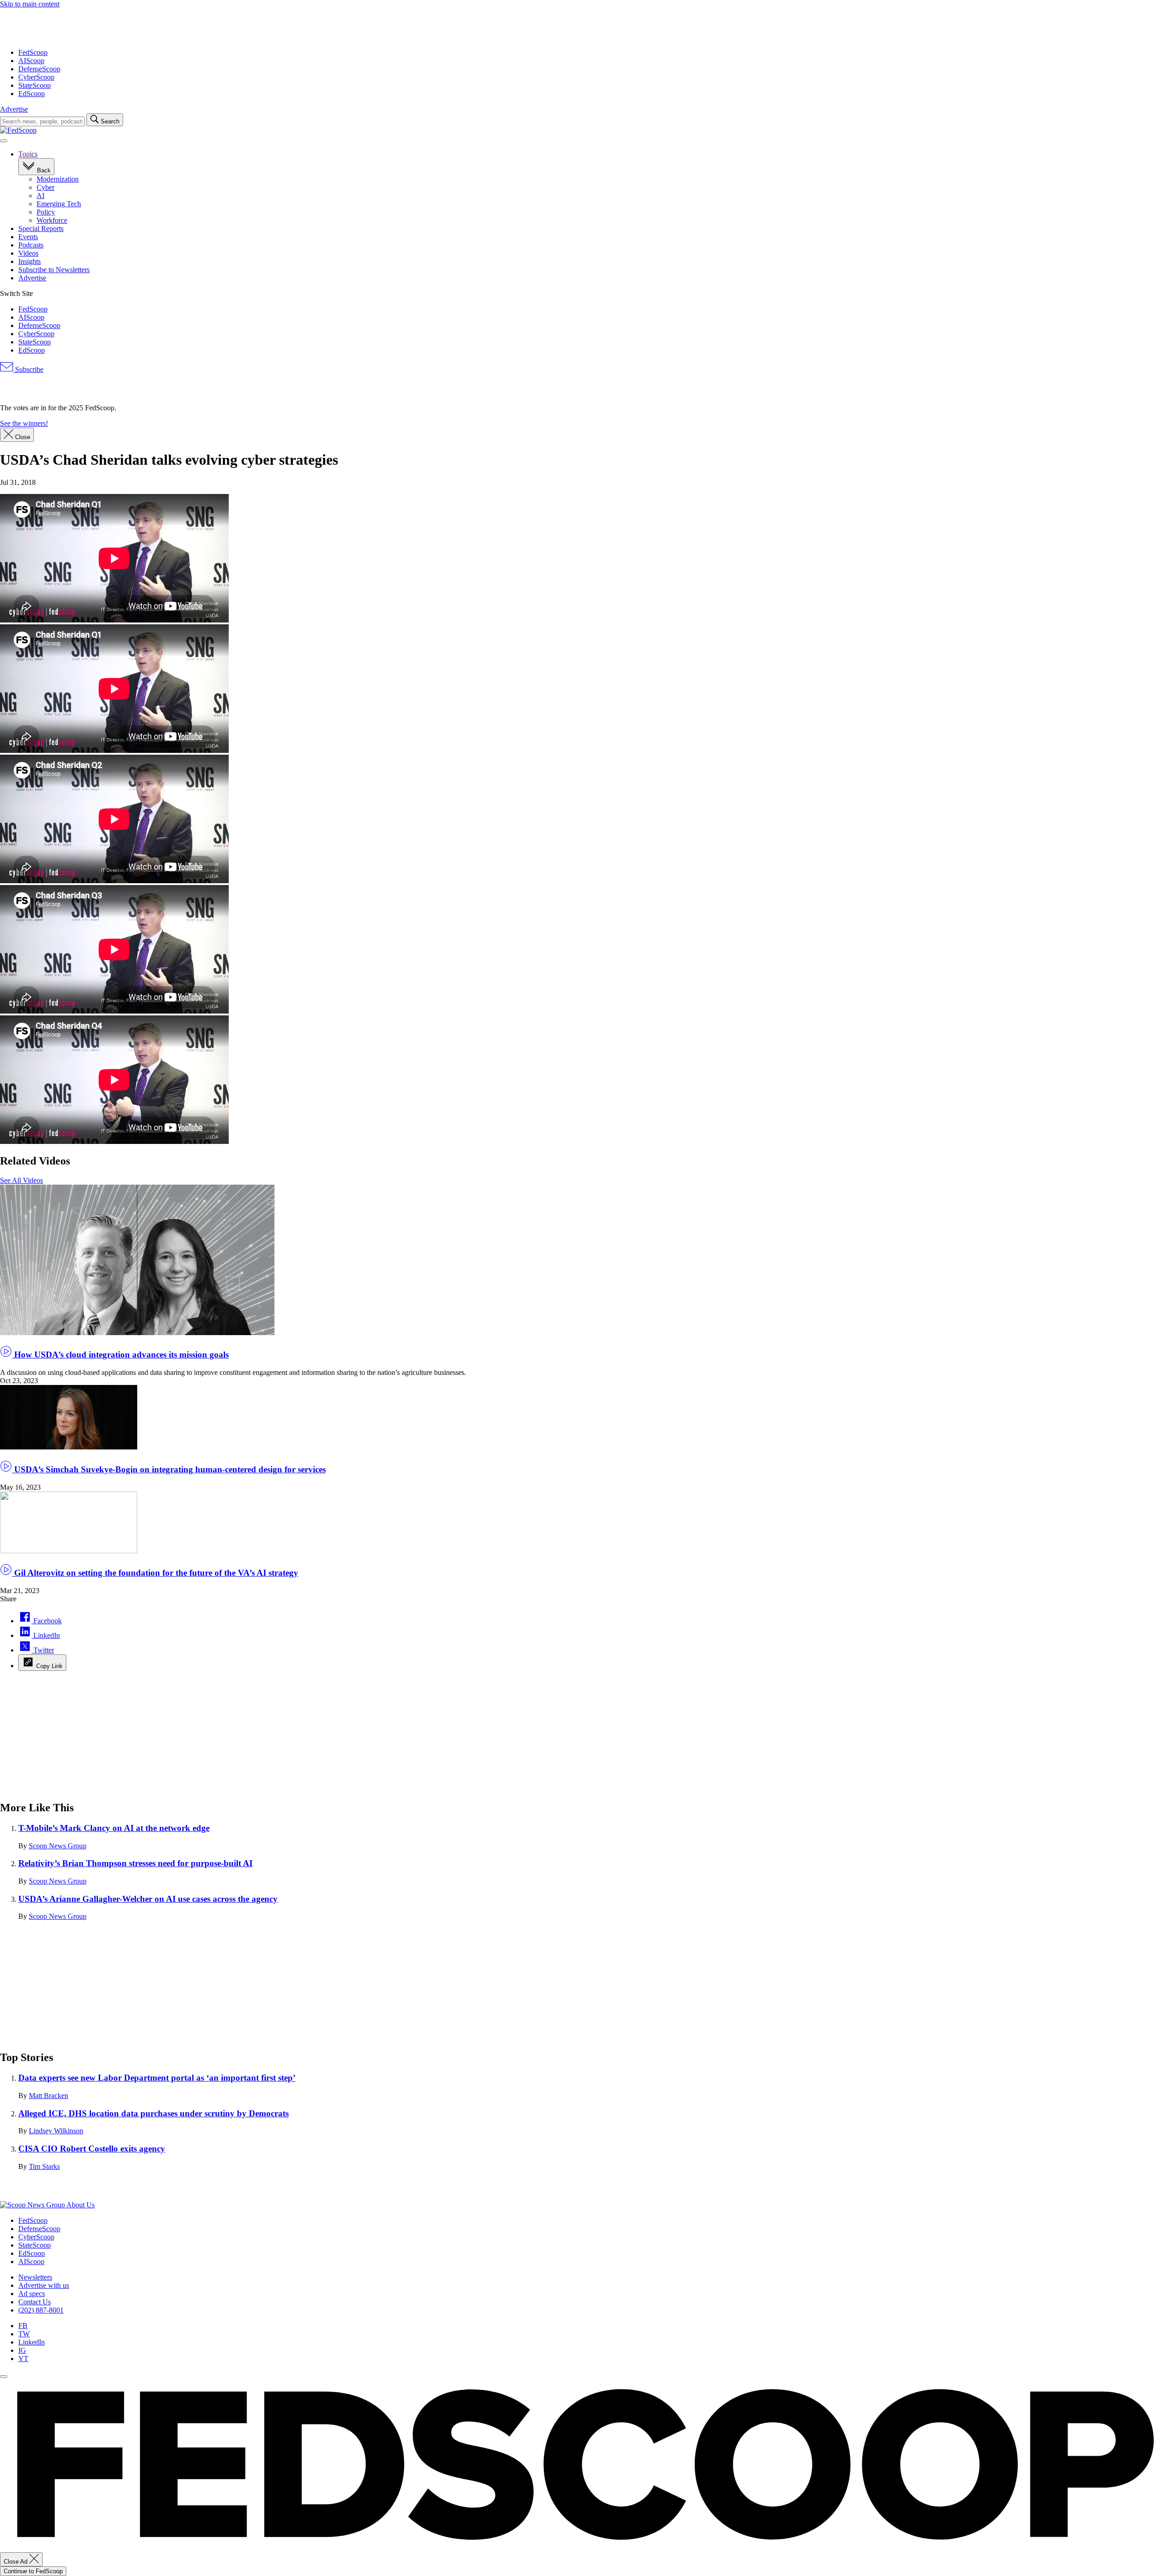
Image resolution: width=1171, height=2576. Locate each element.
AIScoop (31, 61)
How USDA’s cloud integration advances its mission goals (120, 1355)
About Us (81, 2205)
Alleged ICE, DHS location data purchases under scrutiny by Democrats (153, 2113)
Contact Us (35, 2302)
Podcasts (31, 245)
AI (40, 196)
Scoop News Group (58, 1846)
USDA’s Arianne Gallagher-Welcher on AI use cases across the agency (148, 1899)
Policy (46, 212)
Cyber (46, 187)
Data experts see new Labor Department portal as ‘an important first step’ (157, 2078)
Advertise (14, 109)
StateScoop (35, 85)
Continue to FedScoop (33, 2571)
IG (22, 2350)
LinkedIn (32, 2342)
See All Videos (21, 1180)
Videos (28, 253)
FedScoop (33, 52)
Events (28, 237)
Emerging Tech (59, 204)
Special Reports (41, 228)
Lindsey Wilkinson (56, 2131)
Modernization (58, 179)
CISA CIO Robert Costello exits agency (92, 2149)
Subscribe (28, 369)
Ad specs (32, 2294)
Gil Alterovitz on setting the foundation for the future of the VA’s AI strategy (155, 1573)
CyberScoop (36, 77)
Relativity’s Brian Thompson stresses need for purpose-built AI (135, 1863)
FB (23, 2326)
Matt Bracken (48, 2096)
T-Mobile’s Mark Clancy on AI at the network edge (114, 1828)
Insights (30, 261)
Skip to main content (30, 4)
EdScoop (32, 94)
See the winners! (24, 423)
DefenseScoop (39, 69)
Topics (28, 154)
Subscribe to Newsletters (54, 270)
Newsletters (35, 2277)
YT (23, 2359)
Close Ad (16, 2562)
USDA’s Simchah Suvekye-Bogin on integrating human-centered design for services (169, 1469)
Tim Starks (44, 2166)
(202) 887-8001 (41, 2310)
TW (24, 2334)
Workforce (52, 220)
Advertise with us (44, 2285)
